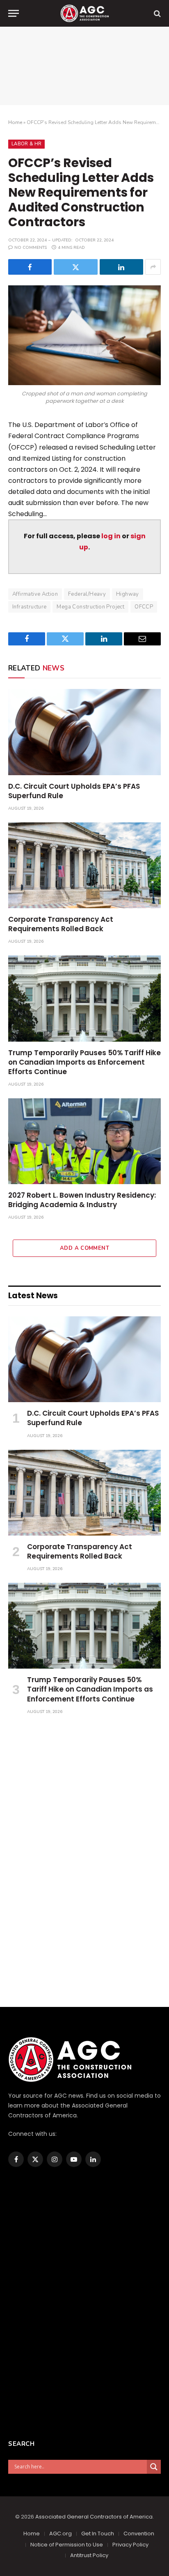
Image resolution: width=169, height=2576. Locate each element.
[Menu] (14, 13)
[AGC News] (84, 13)
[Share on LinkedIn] (121, 267)
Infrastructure (29, 607)
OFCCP (144, 607)
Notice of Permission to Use (67, 2545)
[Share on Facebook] (30, 267)
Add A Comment (84, 1248)
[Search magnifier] (154, 2467)
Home (15, 122)
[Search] (156, 13)
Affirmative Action (35, 594)
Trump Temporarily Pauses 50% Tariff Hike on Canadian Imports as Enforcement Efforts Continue (84, 1062)
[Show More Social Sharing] (153, 267)
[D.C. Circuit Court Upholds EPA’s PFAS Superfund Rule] (84, 732)
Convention (139, 2534)
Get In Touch (98, 2534)
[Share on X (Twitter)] (75, 267)
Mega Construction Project (90, 607)
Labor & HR (26, 144)
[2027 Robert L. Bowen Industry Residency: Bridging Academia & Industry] (84, 1141)
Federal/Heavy (87, 594)
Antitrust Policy (89, 2555)
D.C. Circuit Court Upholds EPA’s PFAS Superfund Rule (74, 791)
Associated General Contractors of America (94, 2517)
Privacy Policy (130, 2545)
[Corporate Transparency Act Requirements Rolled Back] (84, 865)
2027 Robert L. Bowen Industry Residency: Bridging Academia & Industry (82, 1200)
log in (111, 536)
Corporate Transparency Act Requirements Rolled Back (61, 924)
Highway (128, 594)
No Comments (31, 248)
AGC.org (61, 2534)
